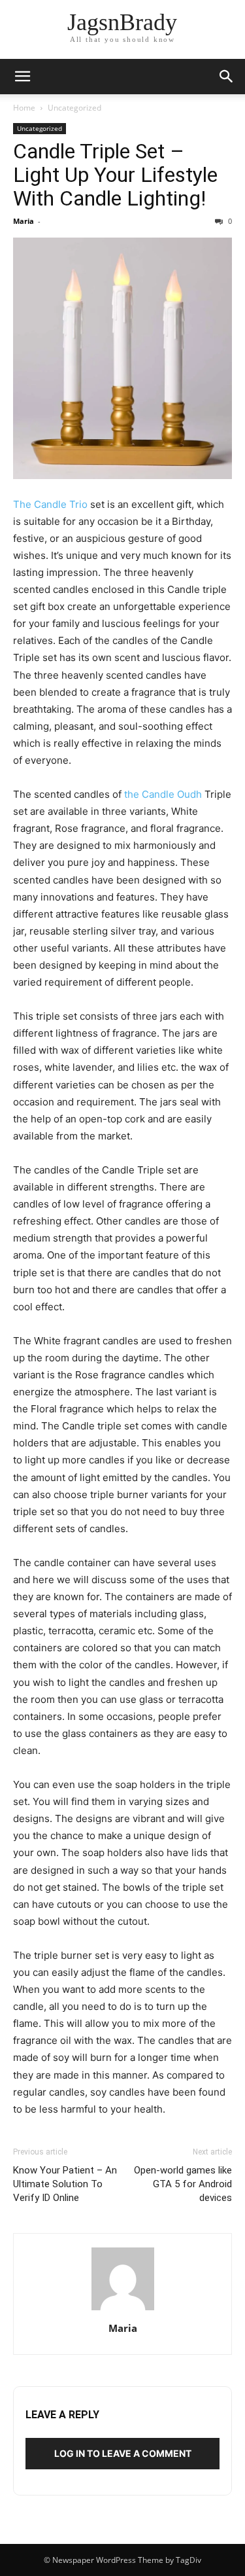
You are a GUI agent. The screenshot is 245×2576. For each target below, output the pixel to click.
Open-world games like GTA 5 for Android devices (183, 2184)
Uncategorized (74, 108)
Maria (24, 221)
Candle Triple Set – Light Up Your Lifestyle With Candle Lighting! (115, 175)
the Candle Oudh (163, 794)
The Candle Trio (50, 504)
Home (24, 108)
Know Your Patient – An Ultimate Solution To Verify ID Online (65, 2184)
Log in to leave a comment (123, 2453)
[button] (22, 77)
